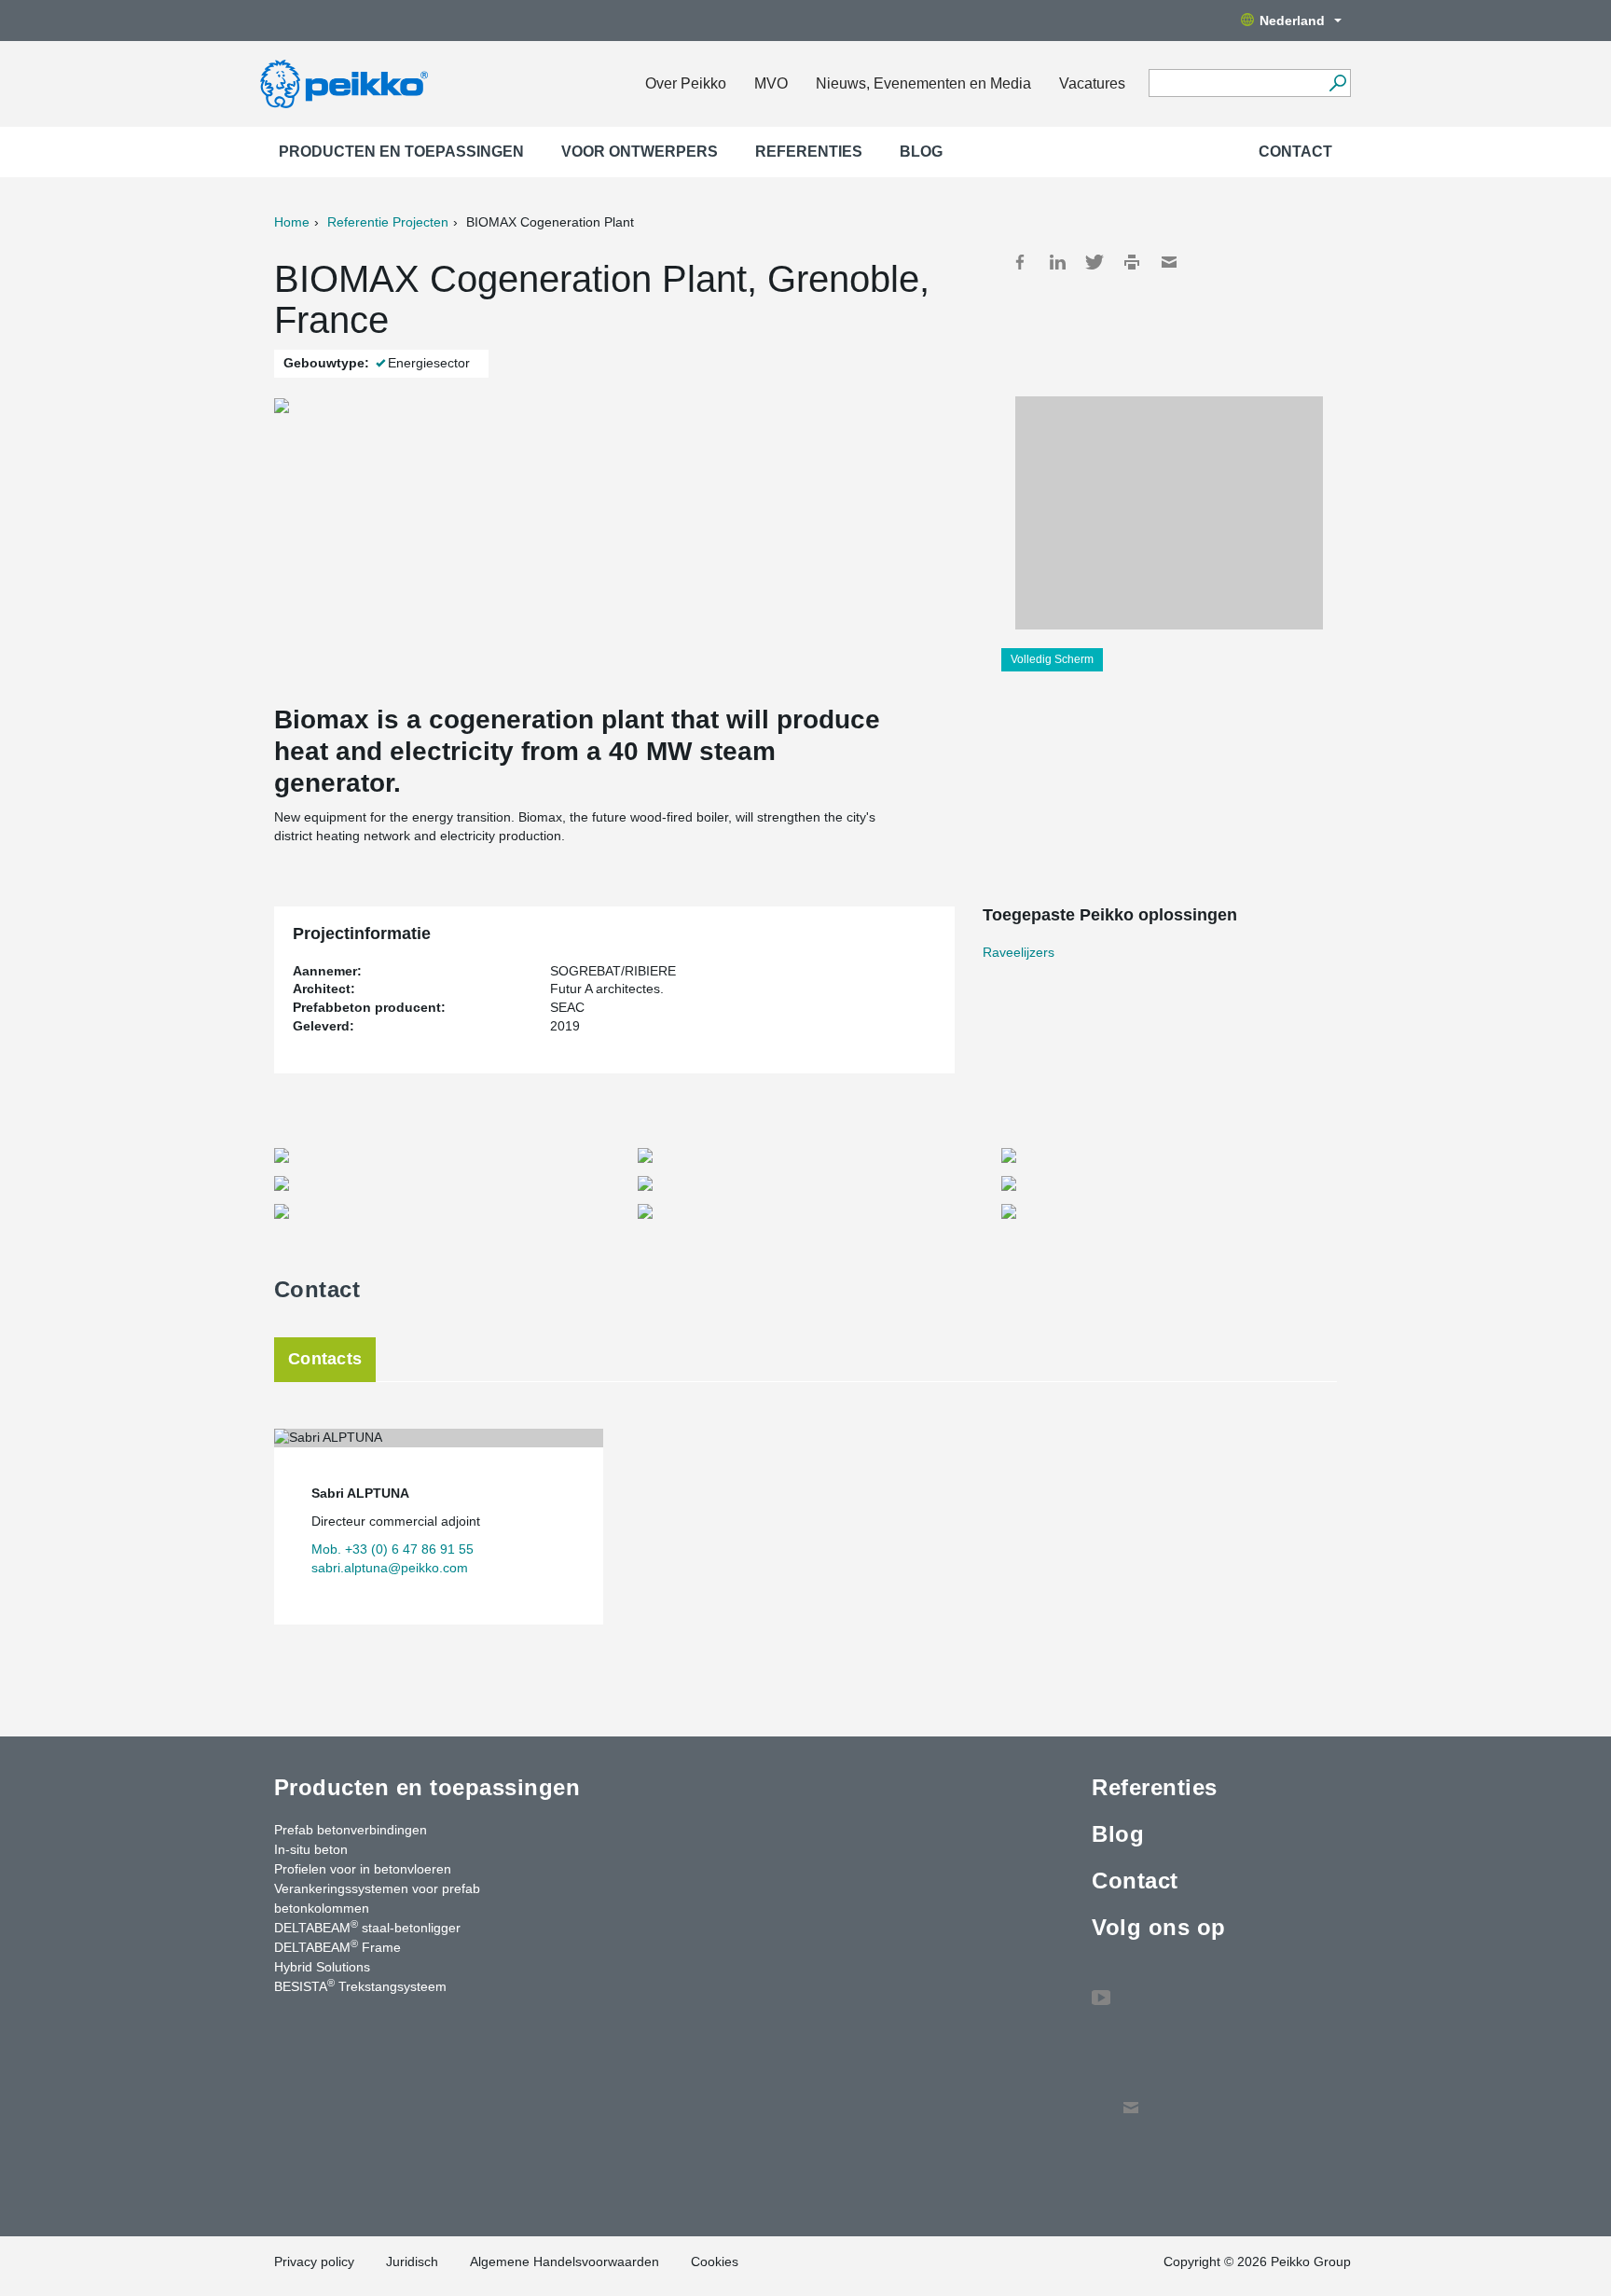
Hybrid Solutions (322, 1967)
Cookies (715, 2261)
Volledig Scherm (1052, 659)
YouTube (1101, 1988)
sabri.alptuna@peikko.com (390, 1568)
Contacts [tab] (325, 1359)
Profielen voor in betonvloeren (363, 1869)
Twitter (1095, 262)
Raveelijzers (1019, 952)
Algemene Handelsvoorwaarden (565, 2261)
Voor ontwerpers (640, 152)
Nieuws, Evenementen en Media (923, 83)
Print (1132, 262)
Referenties (809, 152)
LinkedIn (1057, 262)
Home (292, 222)
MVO (771, 83)
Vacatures (1092, 83)
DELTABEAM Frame (337, 1946)
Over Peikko (686, 83)
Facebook (1020, 262)
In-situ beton (311, 1849)
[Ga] (1337, 83)
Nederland (1292, 21)
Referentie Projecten (388, 222)
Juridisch (412, 2261)
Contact (1295, 152)
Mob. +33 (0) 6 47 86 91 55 (392, 1549)
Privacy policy (314, 2261)
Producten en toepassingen (401, 152)
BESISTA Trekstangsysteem (360, 1985)
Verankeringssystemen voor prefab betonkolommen (377, 1898)
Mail (1169, 262)
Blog (921, 152)
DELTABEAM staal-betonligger (367, 1927)
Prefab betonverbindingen (351, 1830)
